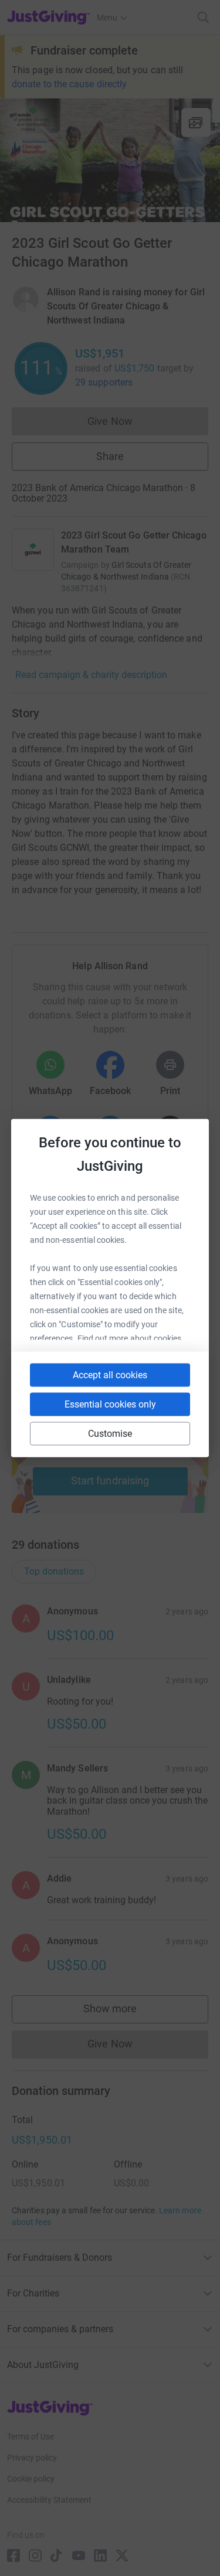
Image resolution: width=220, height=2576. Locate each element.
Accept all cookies (110, 1375)
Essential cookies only (110, 1404)
